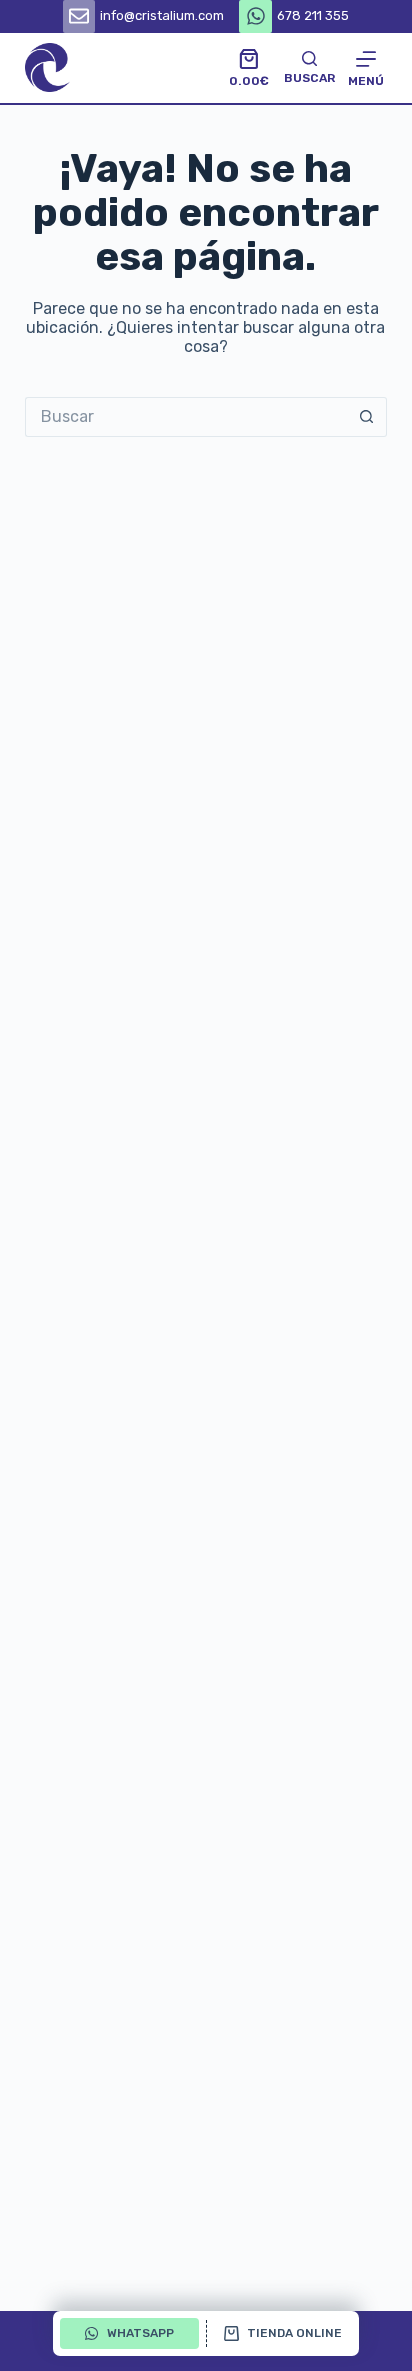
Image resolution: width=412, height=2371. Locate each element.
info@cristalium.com (162, 15)
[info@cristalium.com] (79, 16)
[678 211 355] (255, 16)
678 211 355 (313, 15)
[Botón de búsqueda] (367, 417)
